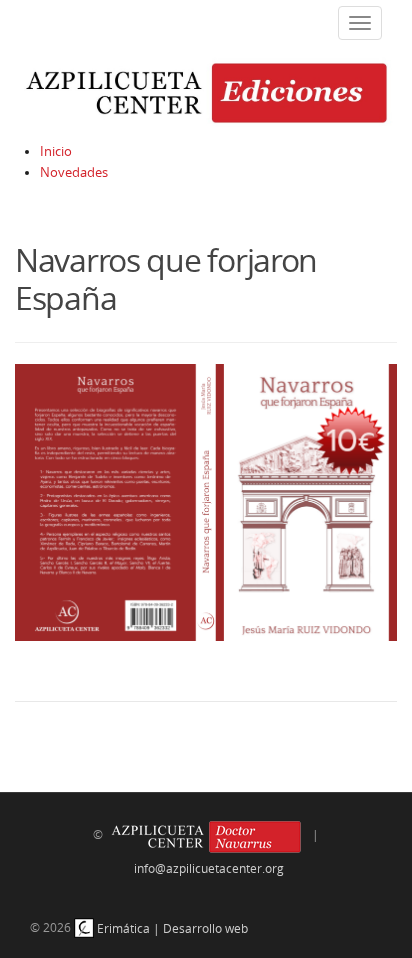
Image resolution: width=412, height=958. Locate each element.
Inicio (56, 151)
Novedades (74, 172)
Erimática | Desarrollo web (171, 928)
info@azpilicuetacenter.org (209, 868)
